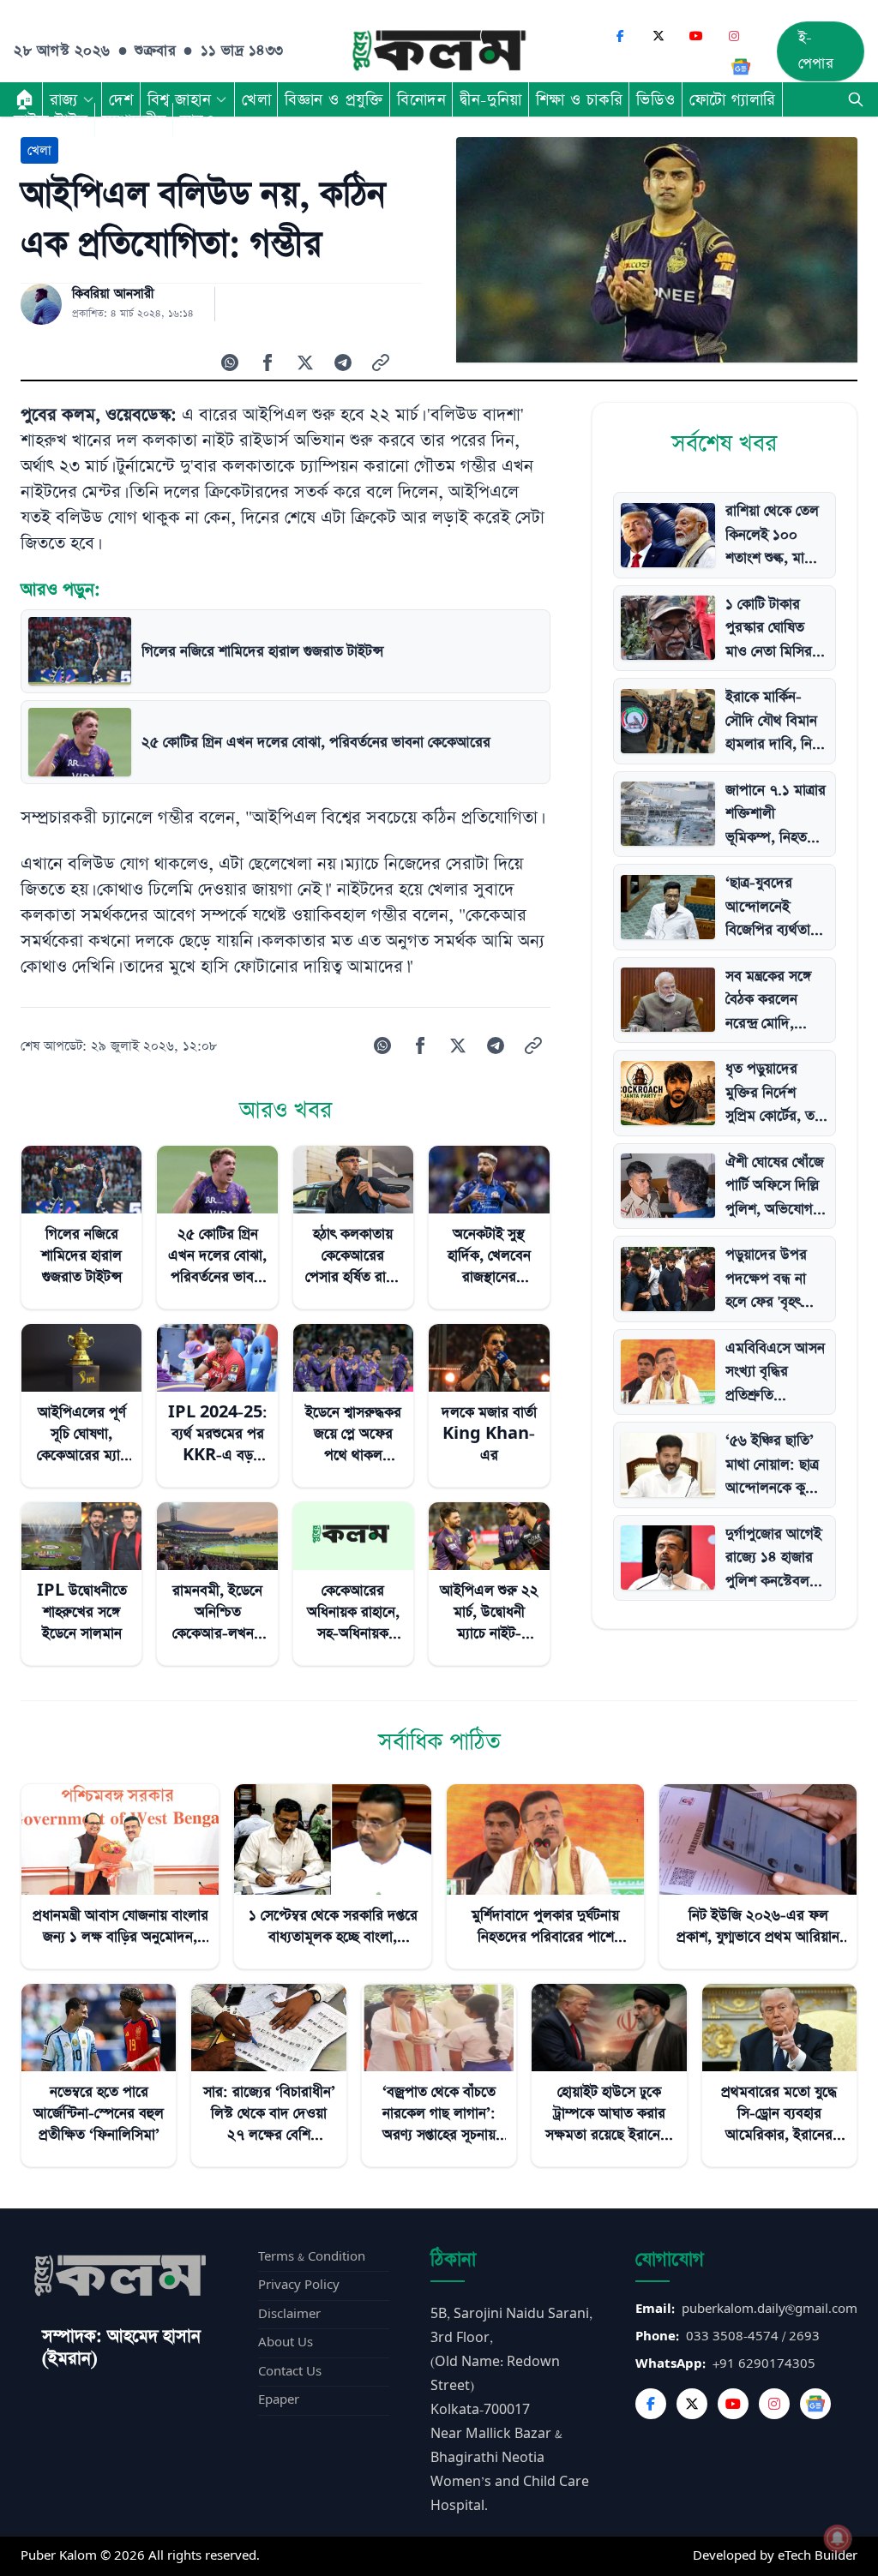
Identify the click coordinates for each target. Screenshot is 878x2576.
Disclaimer (289, 2314)
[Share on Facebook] (268, 362)
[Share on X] (305, 362)
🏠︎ (25, 99)
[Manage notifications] (838, 2538)
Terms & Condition (312, 2257)
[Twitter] (692, 2404)
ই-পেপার (816, 51)
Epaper (279, 2400)
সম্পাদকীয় (134, 120)
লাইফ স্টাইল (51, 120)
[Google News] (741, 67)
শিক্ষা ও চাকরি (579, 99)
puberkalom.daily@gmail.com (770, 2309)
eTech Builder (818, 2556)
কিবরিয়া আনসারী (113, 294)
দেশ (121, 99)
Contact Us (290, 2372)
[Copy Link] (381, 362)
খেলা (256, 99)
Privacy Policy (299, 2285)
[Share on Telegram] (343, 362)
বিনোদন (421, 99)
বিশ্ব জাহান (179, 99)
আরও (198, 120)
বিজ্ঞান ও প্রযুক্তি (334, 99)
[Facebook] (621, 36)
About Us (286, 2342)
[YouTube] (696, 36)
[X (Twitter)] (658, 36)
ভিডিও (656, 99)
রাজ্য (64, 99)
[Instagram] (734, 36)
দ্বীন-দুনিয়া (490, 99)
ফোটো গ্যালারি (733, 99)
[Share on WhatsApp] (230, 362)
